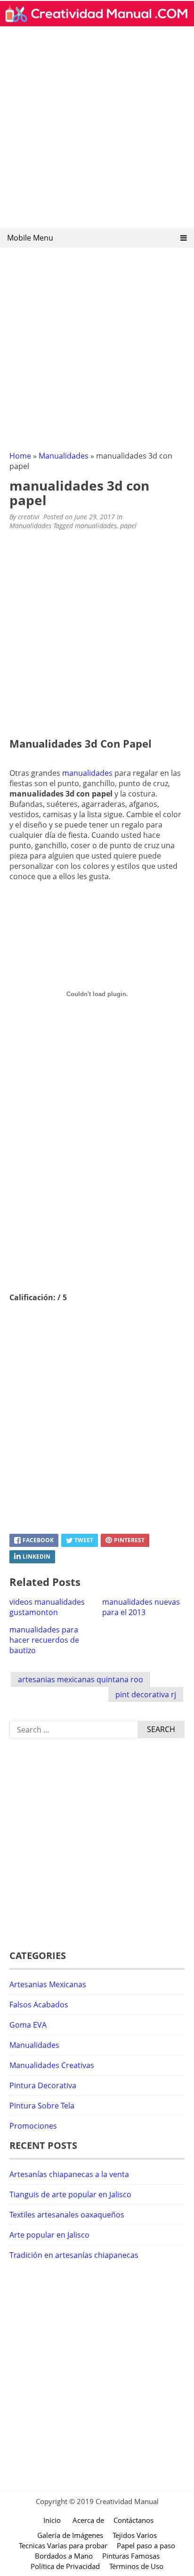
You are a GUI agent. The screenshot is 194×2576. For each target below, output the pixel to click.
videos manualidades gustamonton (47, 1607)
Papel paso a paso (146, 2545)
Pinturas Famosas (131, 2556)
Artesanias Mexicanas (48, 1984)
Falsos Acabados (39, 2005)
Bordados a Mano (64, 2556)
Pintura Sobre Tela (42, 2106)
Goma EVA (28, 2025)
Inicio (52, 2520)
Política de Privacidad (65, 2566)
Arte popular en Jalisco (49, 2235)
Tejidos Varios (135, 2535)
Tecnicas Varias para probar (63, 2545)
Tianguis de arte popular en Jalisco (70, 2194)
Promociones (33, 2126)
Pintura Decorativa (43, 2085)
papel (128, 526)
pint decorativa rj (146, 1694)
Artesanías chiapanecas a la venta (69, 2174)
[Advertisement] (97, 130)
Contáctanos (133, 2520)
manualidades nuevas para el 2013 (141, 1607)
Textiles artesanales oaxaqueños (67, 2215)
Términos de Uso (136, 2566)
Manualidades (64, 456)
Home (20, 456)
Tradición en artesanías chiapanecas (74, 2255)
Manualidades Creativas (52, 2065)
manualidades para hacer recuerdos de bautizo (44, 1640)
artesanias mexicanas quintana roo (81, 1679)
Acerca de (88, 2520)
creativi (29, 517)
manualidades (96, 526)
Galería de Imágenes (70, 2535)
